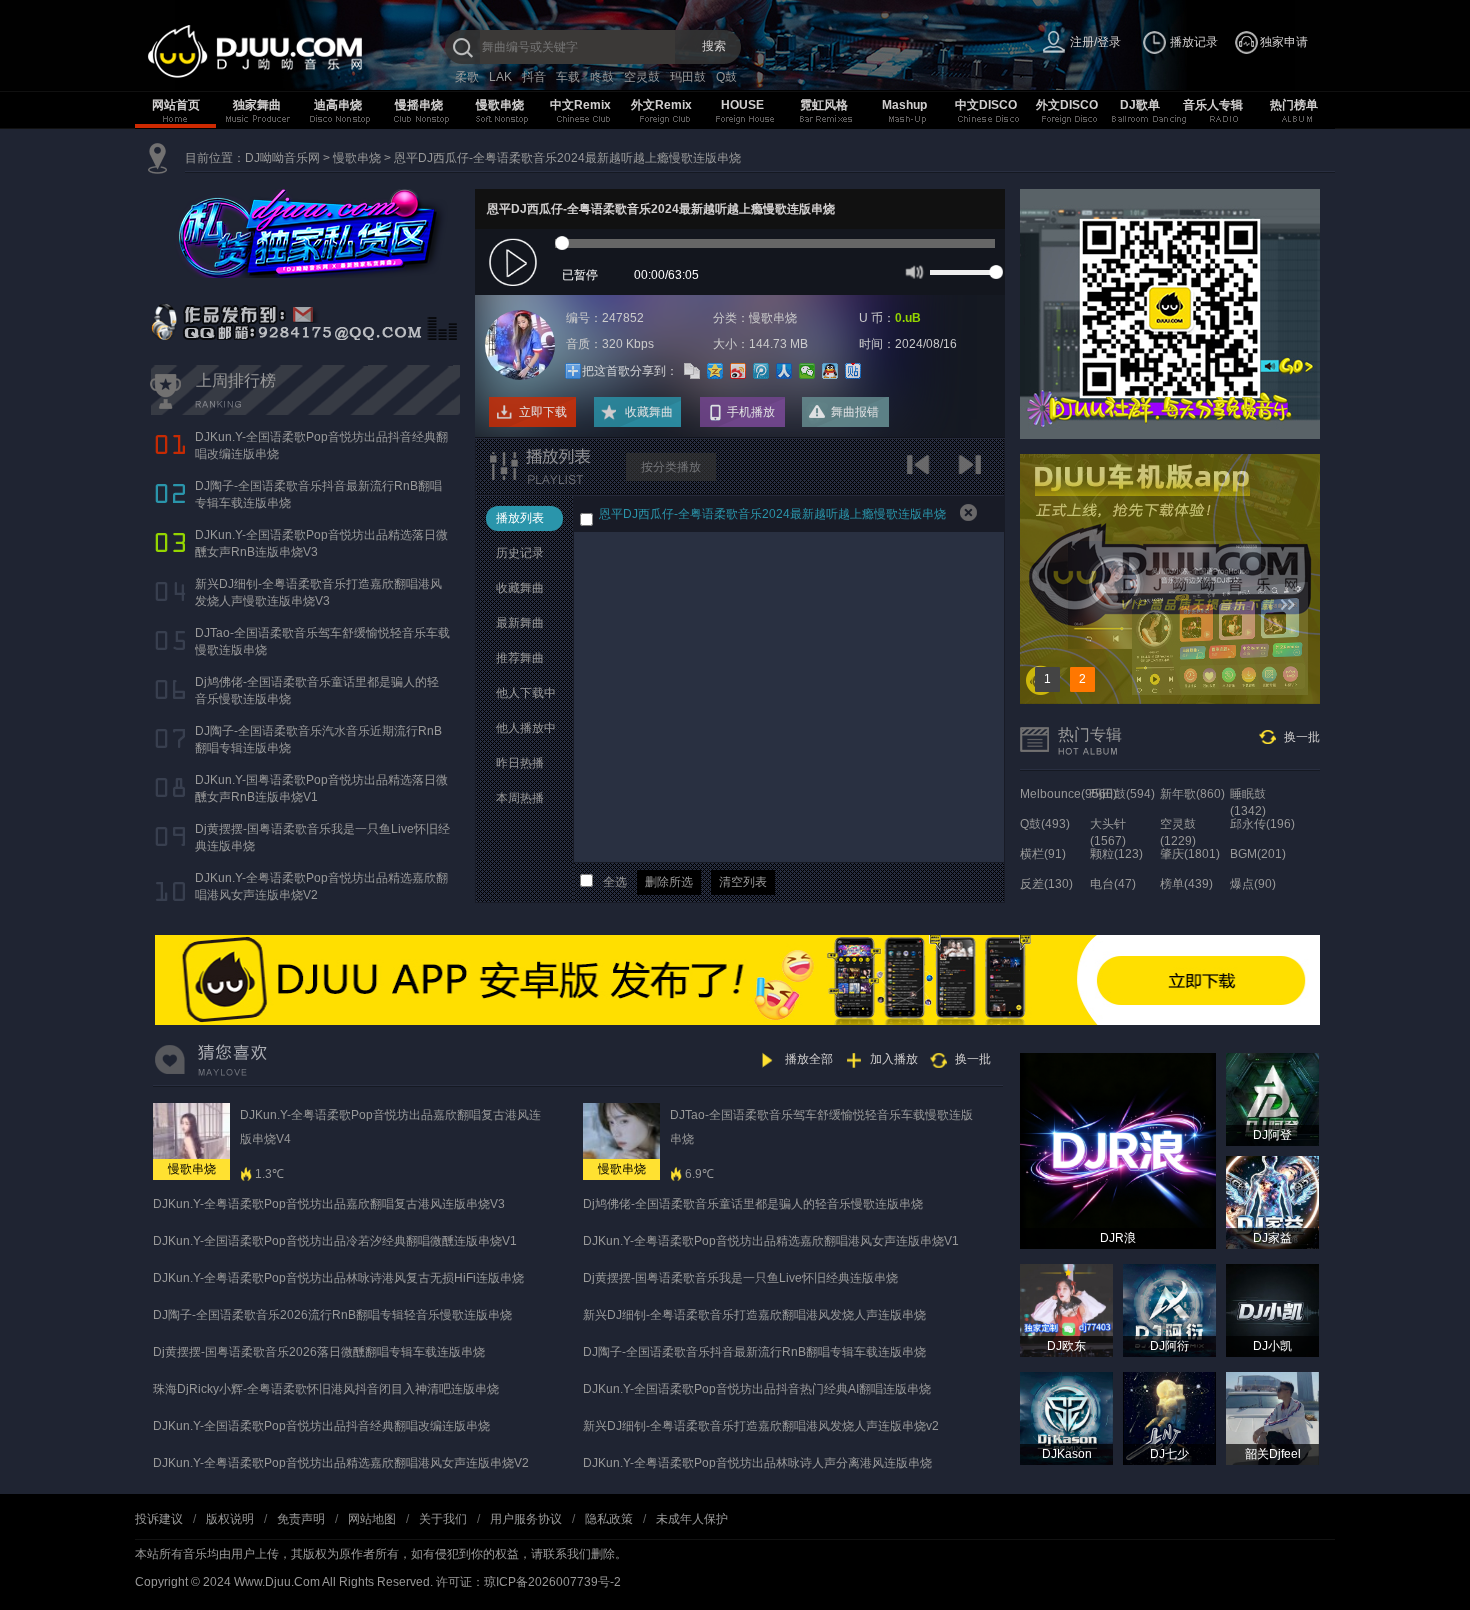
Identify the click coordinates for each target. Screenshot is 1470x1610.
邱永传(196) (1262, 824)
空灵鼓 (642, 77)
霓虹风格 (824, 105)
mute (912, 271)
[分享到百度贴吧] (853, 371)
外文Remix (661, 105)
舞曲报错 (855, 412)
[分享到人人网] (784, 371)
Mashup (904, 105)
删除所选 (669, 882)
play (515, 263)
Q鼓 (726, 77)
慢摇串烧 (419, 105)
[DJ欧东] (1066, 1310)
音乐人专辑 (1213, 105)
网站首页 (176, 105)
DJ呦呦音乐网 (282, 158)
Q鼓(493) (1045, 824)
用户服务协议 (526, 1519)
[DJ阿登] (1272, 1099)
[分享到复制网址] (692, 371)
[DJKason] (1066, 1418)
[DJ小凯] (1272, 1310)
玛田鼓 (688, 77)
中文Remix (580, 105)
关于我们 (443, 1519)
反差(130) (1046, 884)
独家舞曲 (257, 105)
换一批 (1302, 737)
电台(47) (1113, 884)
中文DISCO (986, 105)
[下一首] (972, 471)
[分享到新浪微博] (738, 371)
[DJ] (295, 51)
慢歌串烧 (500, 105)
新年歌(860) (1192, 794)
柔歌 (467, 77)
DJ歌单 (1140, 105)
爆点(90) (1253, 884)
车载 (568, 77)
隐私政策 (609, 1519)
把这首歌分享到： (630, 371)
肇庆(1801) (1190, 854)
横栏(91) (1043, 854)
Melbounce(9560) (1068, 794)
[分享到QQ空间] (715, 371)
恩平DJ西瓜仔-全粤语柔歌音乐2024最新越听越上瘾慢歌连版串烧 (567, 158)
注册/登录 (1095, 42)
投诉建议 (159, 1519)
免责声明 (301, 1519)
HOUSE (742, 105)
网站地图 (372, 1519)
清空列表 (743, 882)
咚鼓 (602, 77)
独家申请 (1284, 42)
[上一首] (922, 471)
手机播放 (751, 412)
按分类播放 (671, 467)
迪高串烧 (338, 105)
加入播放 (894, 1059)
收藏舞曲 (649, 412)
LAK (500, 77)
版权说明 (230, 1519)
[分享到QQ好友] (830, 371)
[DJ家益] (1272, 1202)
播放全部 (809, 1059)
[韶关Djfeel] (1272, 1418)
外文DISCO (1067, 105)
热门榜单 (1294, 105)
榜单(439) (1186, 884)
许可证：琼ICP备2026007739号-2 (528, 1582)
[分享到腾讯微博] (761, 371)
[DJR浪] (1118, 1150)
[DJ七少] (1169, 1418)
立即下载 (543, 412)
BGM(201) (1258, 854)
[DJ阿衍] (1169, 1310)
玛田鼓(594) (1122, 794)
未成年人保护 (692, 1519)
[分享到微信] (807, 371)
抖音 (534, 77)
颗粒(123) (1116, 854)
